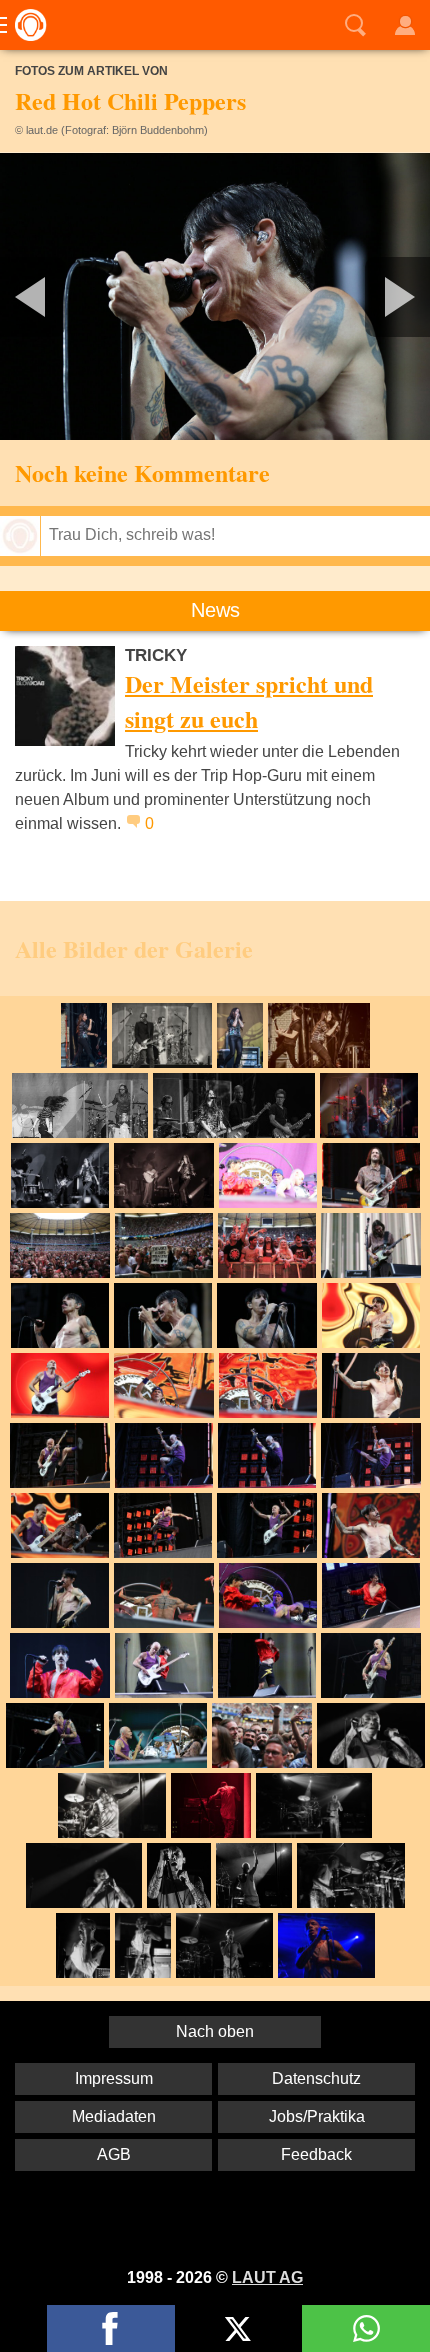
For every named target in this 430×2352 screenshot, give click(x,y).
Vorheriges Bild (71, 296)
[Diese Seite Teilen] (111, 2328)
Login (405, 25)
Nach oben (215, 2031)
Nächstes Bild (215, 296)
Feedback (316, 2154)
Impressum (114, 2078)
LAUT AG (267, 2277)
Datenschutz (316, 2078)
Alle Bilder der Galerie (134, 948)
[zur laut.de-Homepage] (25, 25)
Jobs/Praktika (317, 2116)
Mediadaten (114, 2116)
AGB (114, 2154)
